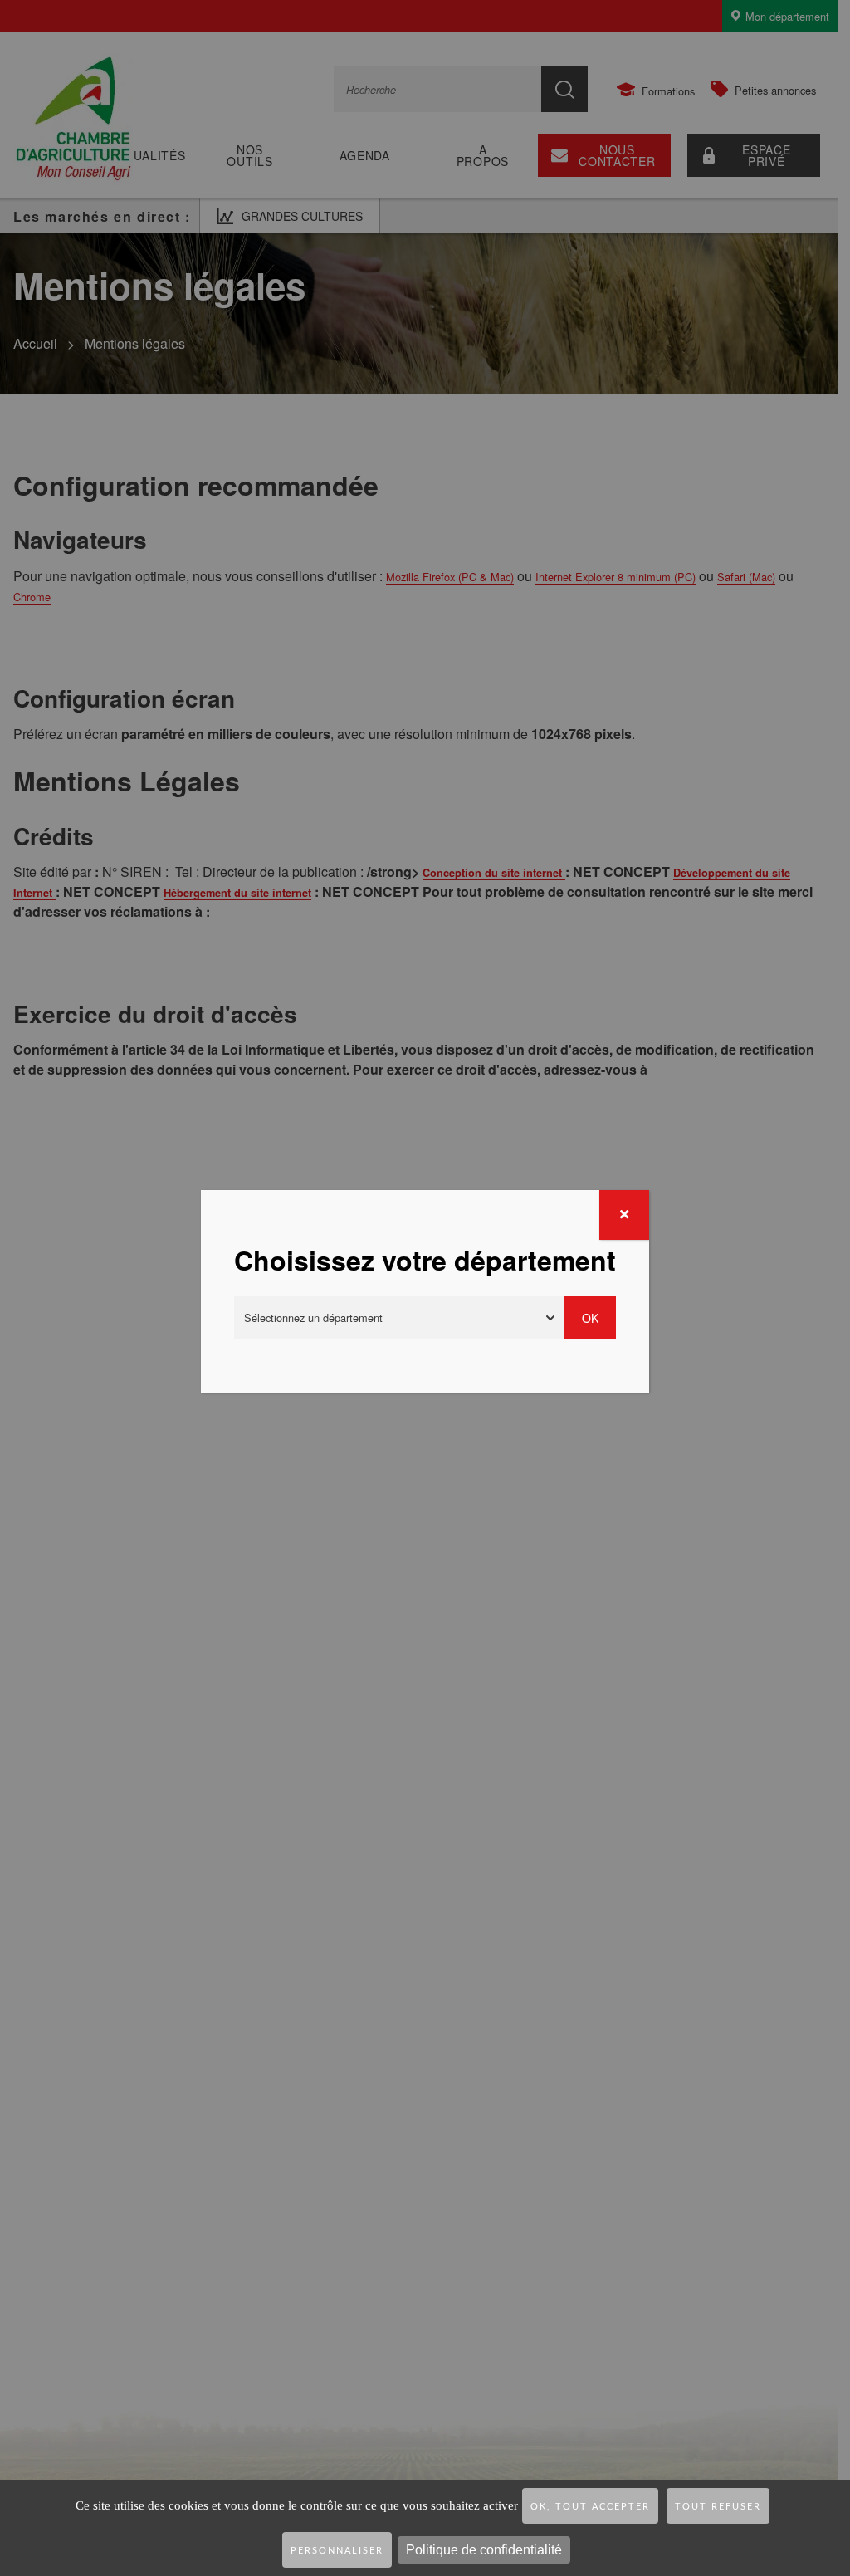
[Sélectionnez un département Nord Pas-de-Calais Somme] (399, 1318)
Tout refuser (718, 2507)
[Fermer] (624, 1215)
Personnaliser (337, 2551)
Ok (590, 1318)
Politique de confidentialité (484, 2550)
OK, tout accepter (590, 2507)
